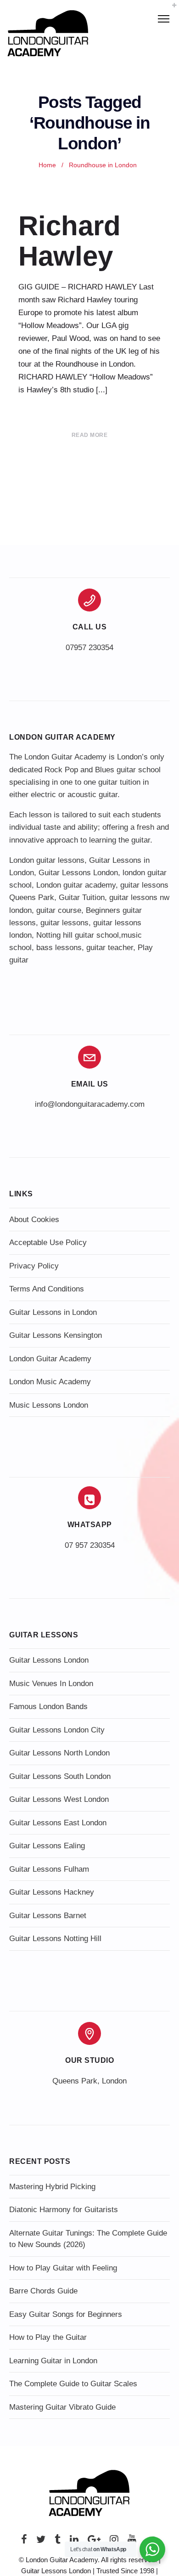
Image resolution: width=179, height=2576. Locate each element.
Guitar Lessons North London (59, 1753)
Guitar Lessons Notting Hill (55, 1939)
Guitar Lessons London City (57, 1730)
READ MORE (90, 435)
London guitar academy (76, 885)
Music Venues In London (51, 1684)
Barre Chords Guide (43, 2291)
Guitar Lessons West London (59, 1799)
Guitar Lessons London (78, 873)
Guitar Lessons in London (53, 1312)
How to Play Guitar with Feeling (63, 2268)
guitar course (59, 910)
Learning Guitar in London (53, 2361)
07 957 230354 (90, 1545)
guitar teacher (110, 948)
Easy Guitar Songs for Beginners (66, 2314)
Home (47, 165)
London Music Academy (50, 1382)
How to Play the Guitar (48, 2337)
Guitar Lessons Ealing (47, 1846)
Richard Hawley (70, 241)
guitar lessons (64, 923)
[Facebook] (24, 2542)
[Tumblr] (58, 2542)
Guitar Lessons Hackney (52, 1892)
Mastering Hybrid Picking (52, 2187)
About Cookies (34, 1220)
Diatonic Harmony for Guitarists (64, 2210)
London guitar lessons (47, 860)
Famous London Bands (48, 1707)
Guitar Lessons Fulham (49, 1869)
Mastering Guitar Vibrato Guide (62, 2407)
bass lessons (59, 948)
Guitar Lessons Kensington (56, 1335)
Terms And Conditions (47, 1289)
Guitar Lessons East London (58, 1823)
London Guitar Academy (50, 1359)
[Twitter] (41, 2542)
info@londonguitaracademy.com (90, 1104)
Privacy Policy (34, 1266)
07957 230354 (89, 648)
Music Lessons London (49, 1405)
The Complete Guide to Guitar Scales (73, 2384)
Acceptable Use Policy (48, 1243)
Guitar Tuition (82, 897)
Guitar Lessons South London (60, 1776)
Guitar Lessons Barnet (48, 1916)
